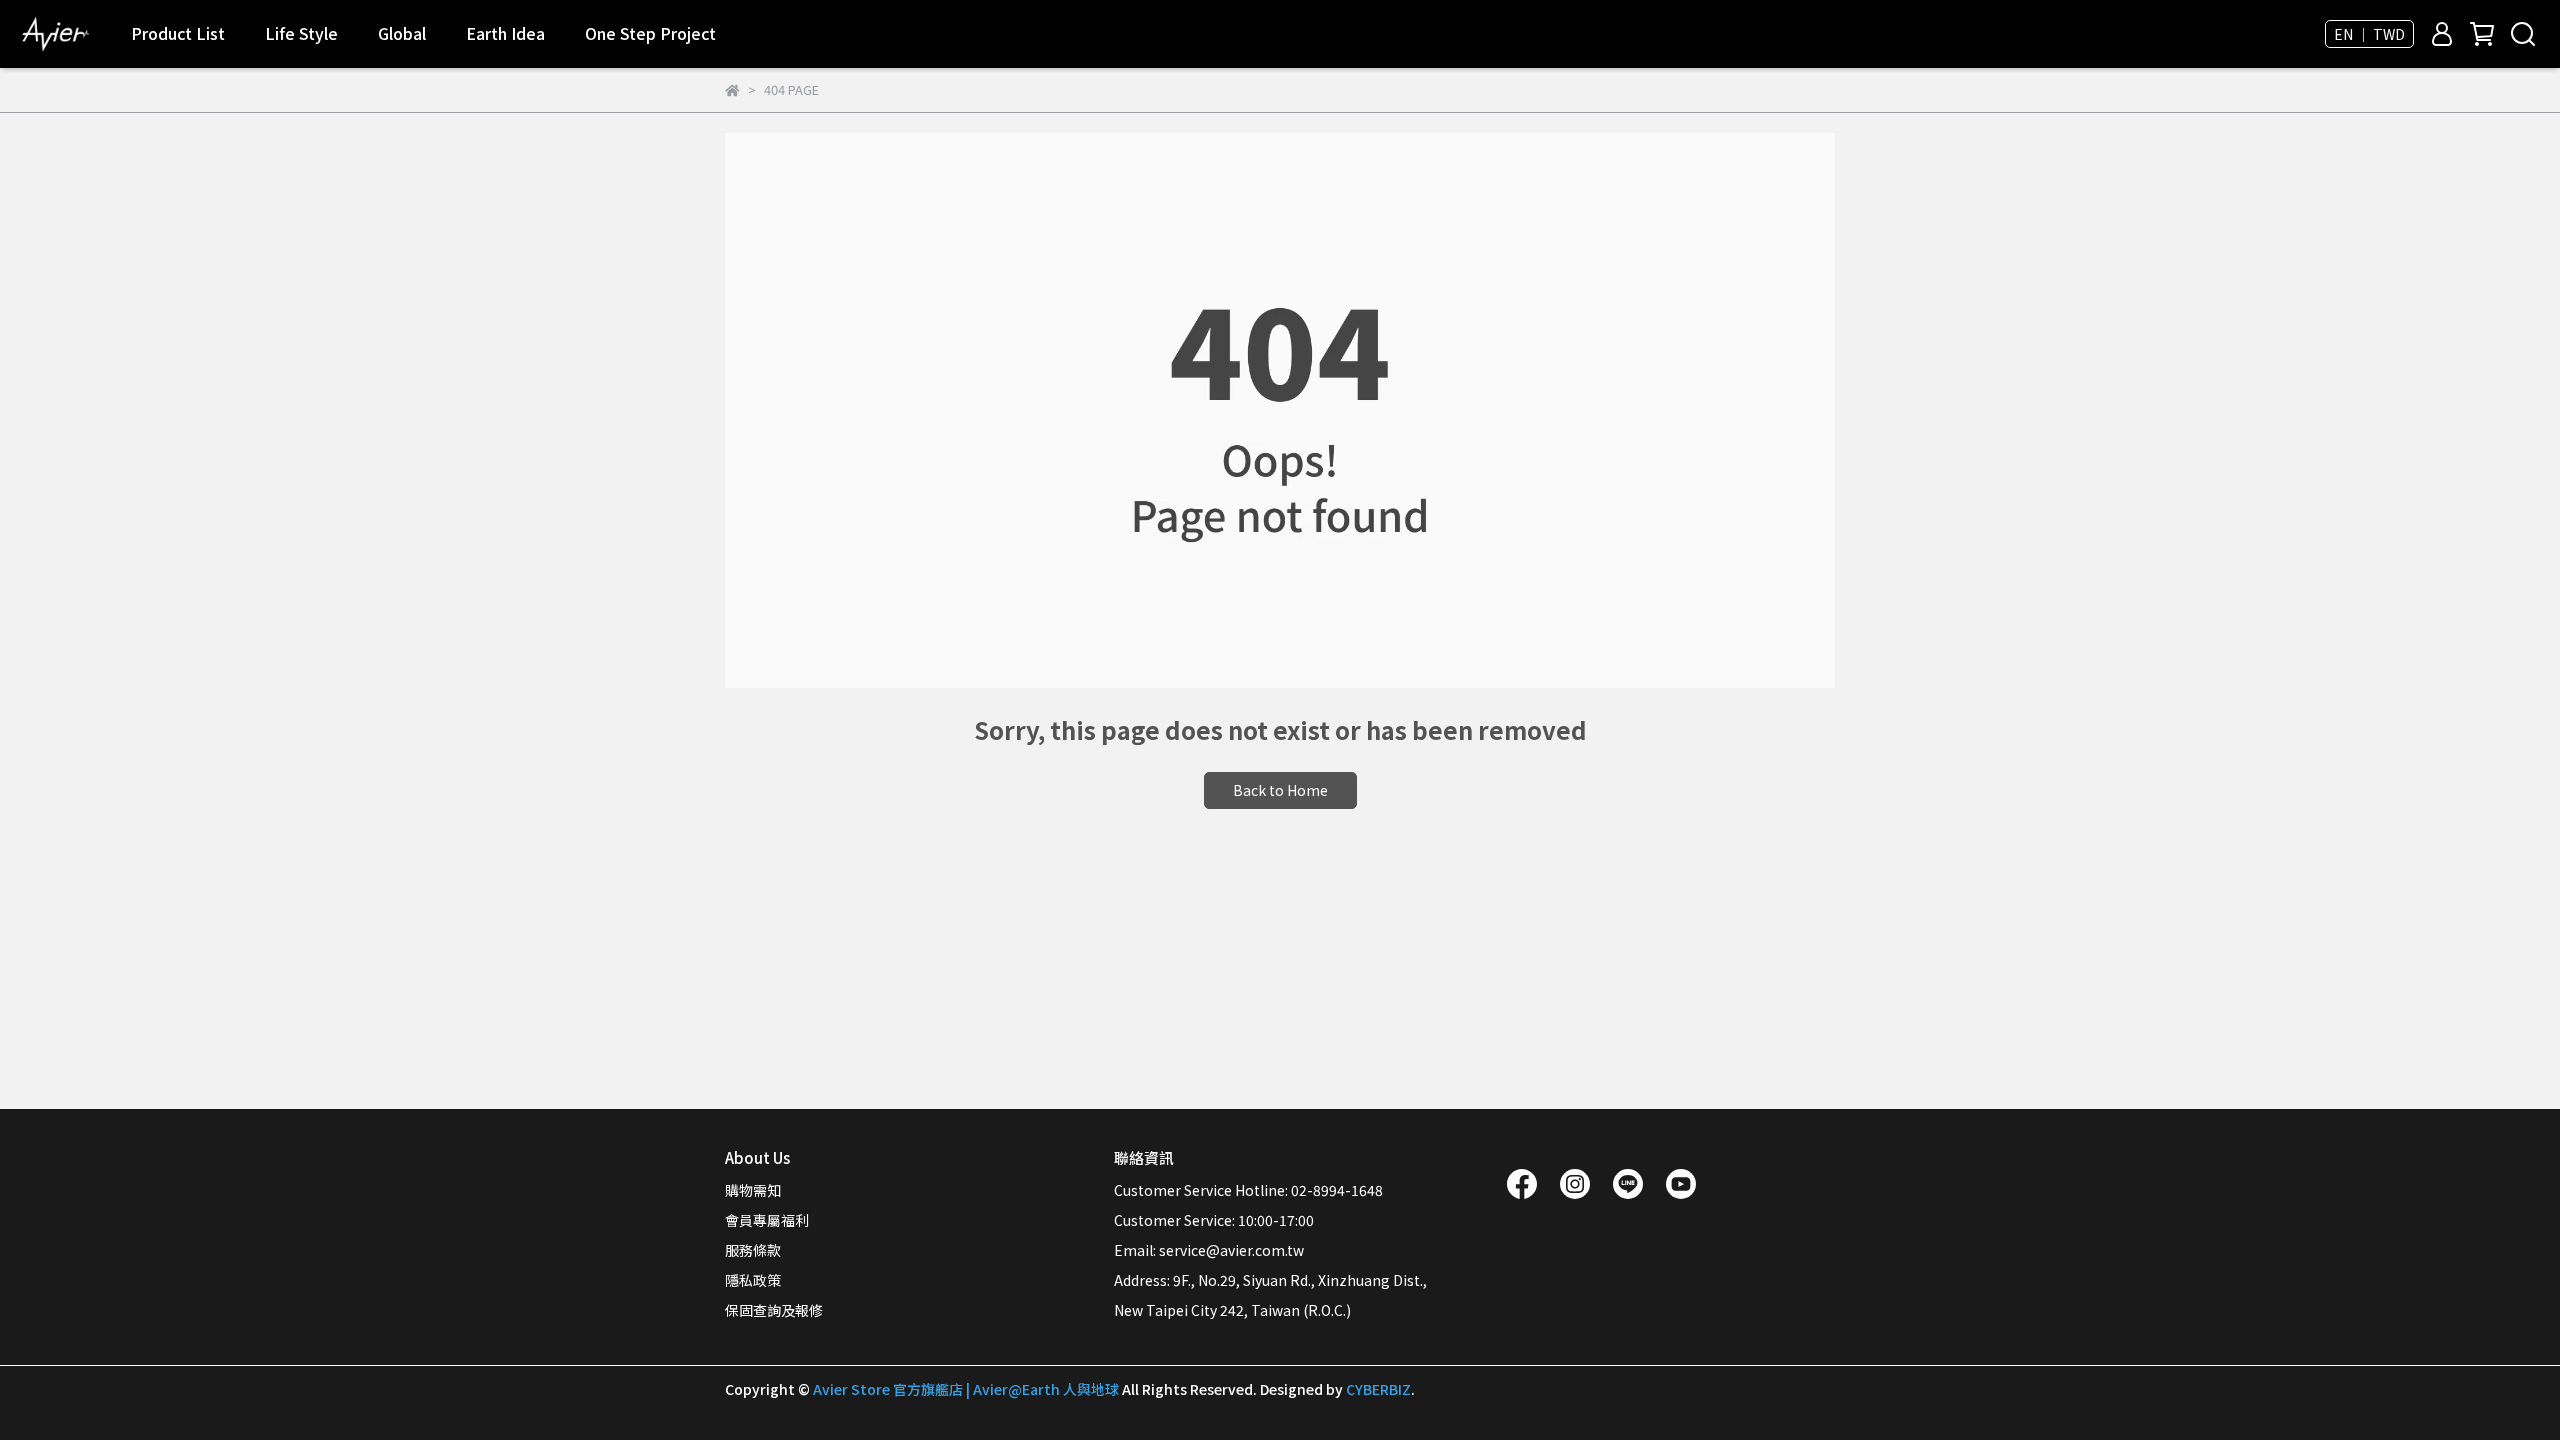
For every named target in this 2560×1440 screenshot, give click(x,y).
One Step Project (650, 33)
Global (402, 33)
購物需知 (753, 1190)
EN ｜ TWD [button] (2369, 34)
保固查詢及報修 (774, 1310)
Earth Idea (505, 33)
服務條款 (753, 1250)
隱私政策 (753, 1280)
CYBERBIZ (1378, 1389)
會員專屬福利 (767, 1220)
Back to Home (1280, 790)
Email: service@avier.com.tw (1209, 1250)
